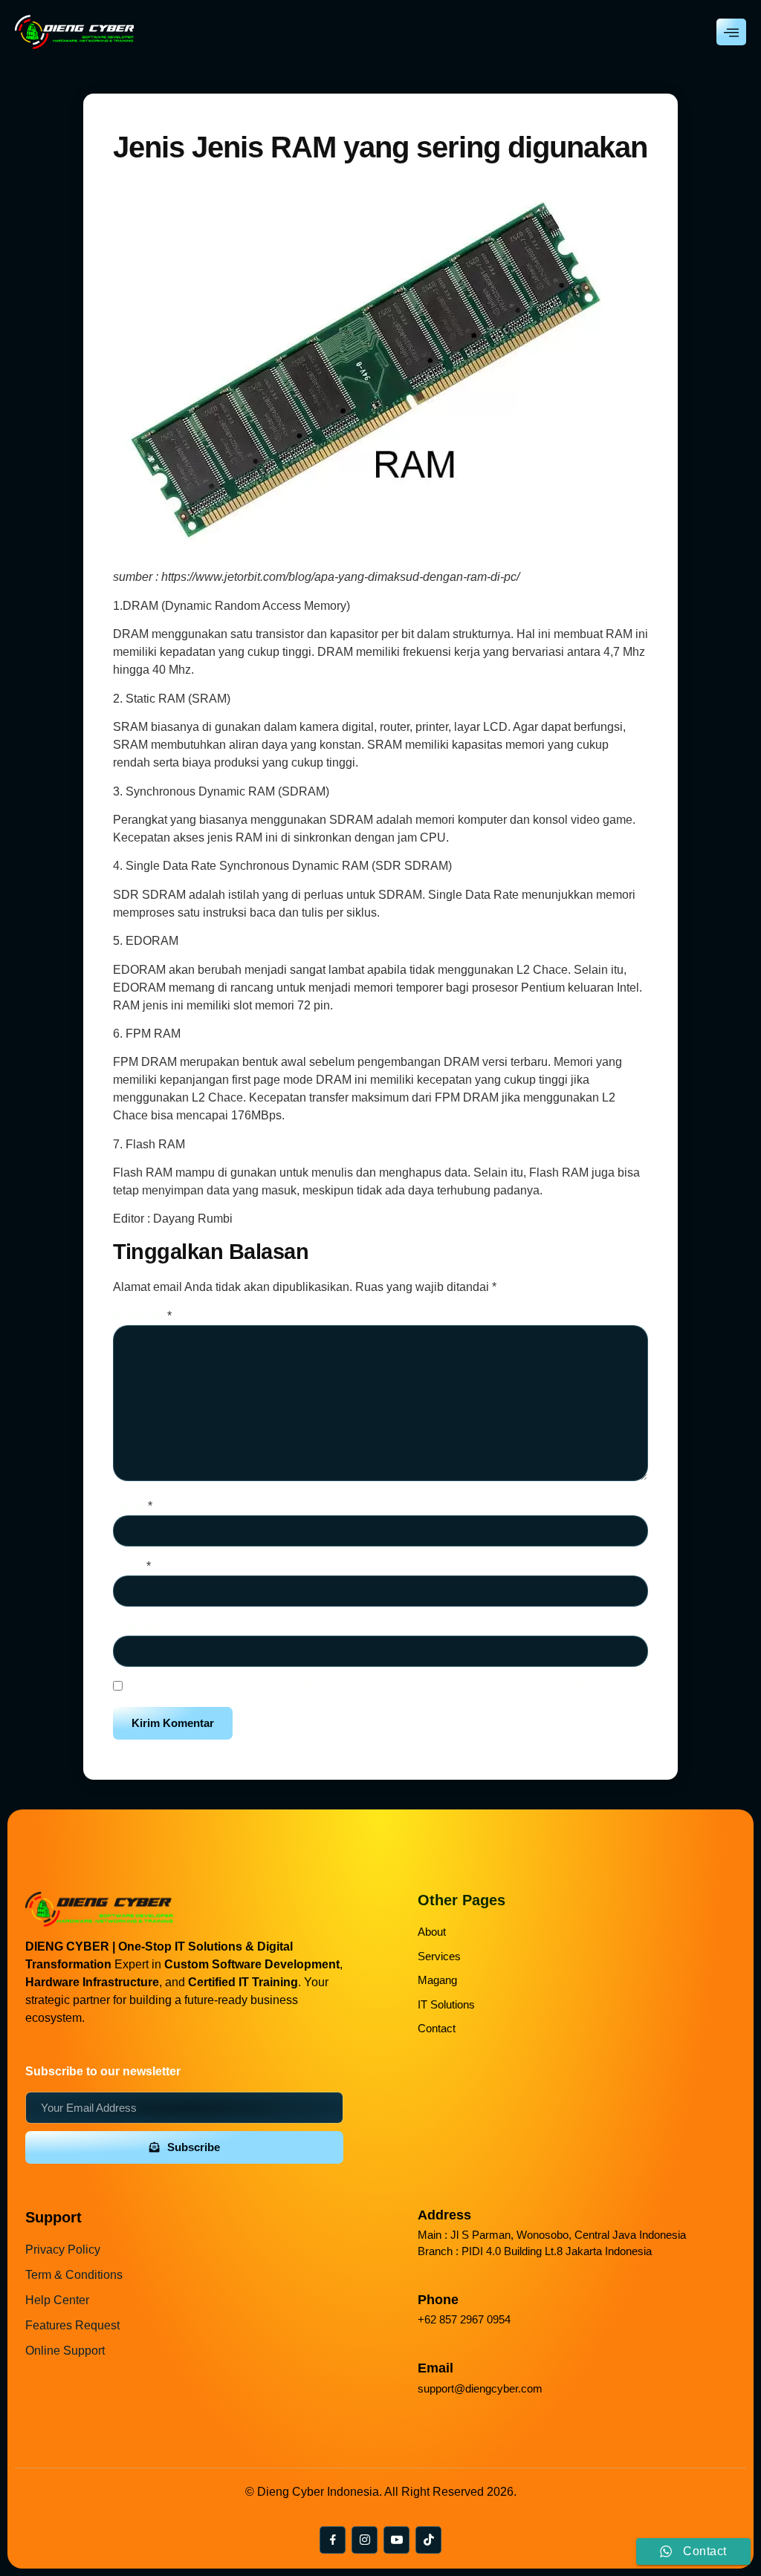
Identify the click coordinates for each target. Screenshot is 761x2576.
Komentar (142, 1316)
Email (132, 1566)
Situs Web (140, 1626)
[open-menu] (731, 32)
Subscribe (194, 2147)
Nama (133, 1506)
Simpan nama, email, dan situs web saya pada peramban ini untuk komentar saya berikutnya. (371, 1687)
